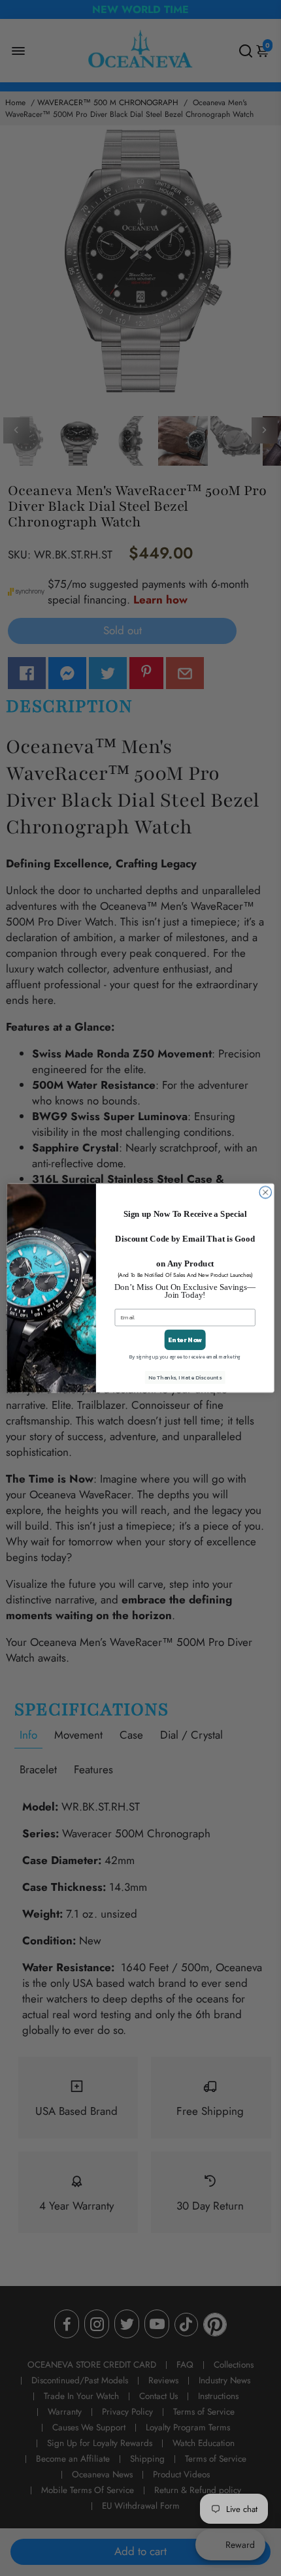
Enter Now (185, 1340)
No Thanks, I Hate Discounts (185, 1378)
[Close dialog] (265, 1192)
